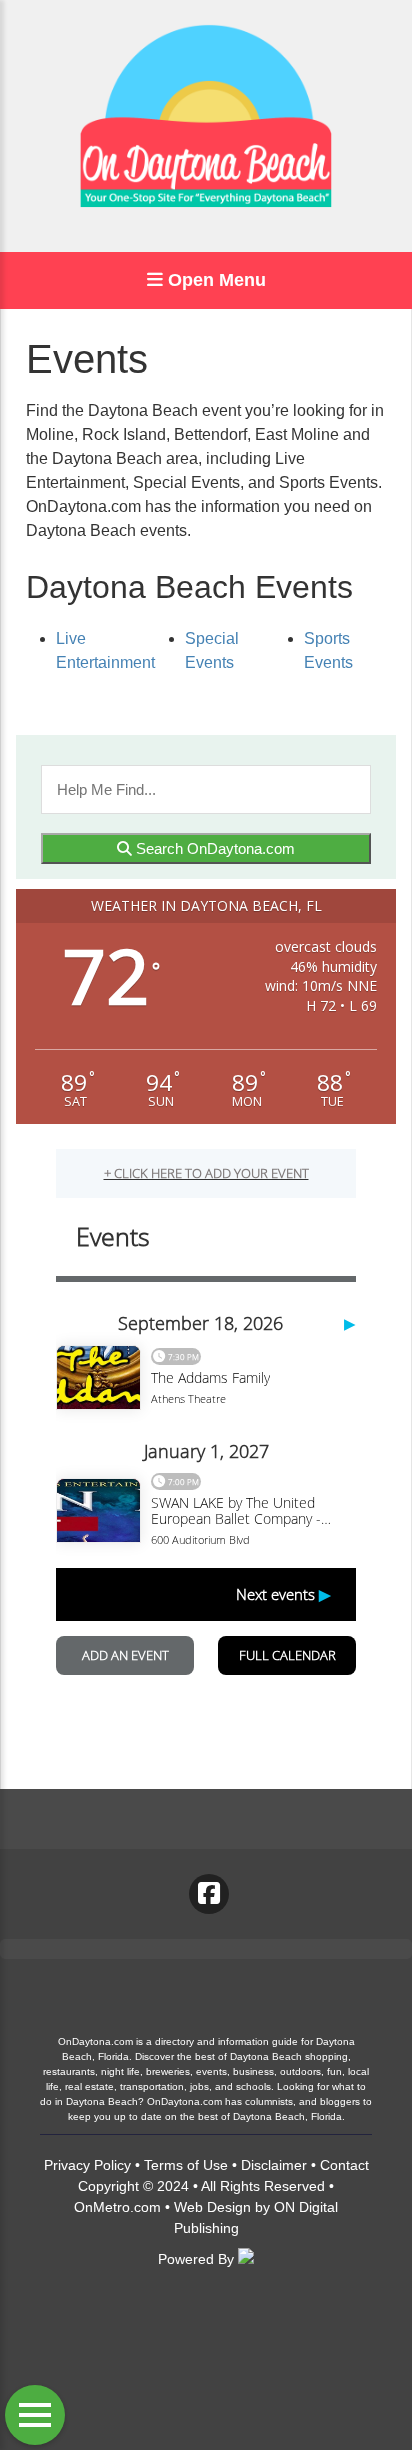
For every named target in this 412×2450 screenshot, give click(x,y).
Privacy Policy (87, 2165)
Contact (344, 2165)
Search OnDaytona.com (213, 848)
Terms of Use (186, 2165)
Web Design (212, 2207)
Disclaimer (274, 2165)
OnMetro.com (117, 2207)
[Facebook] (209, 1894)
